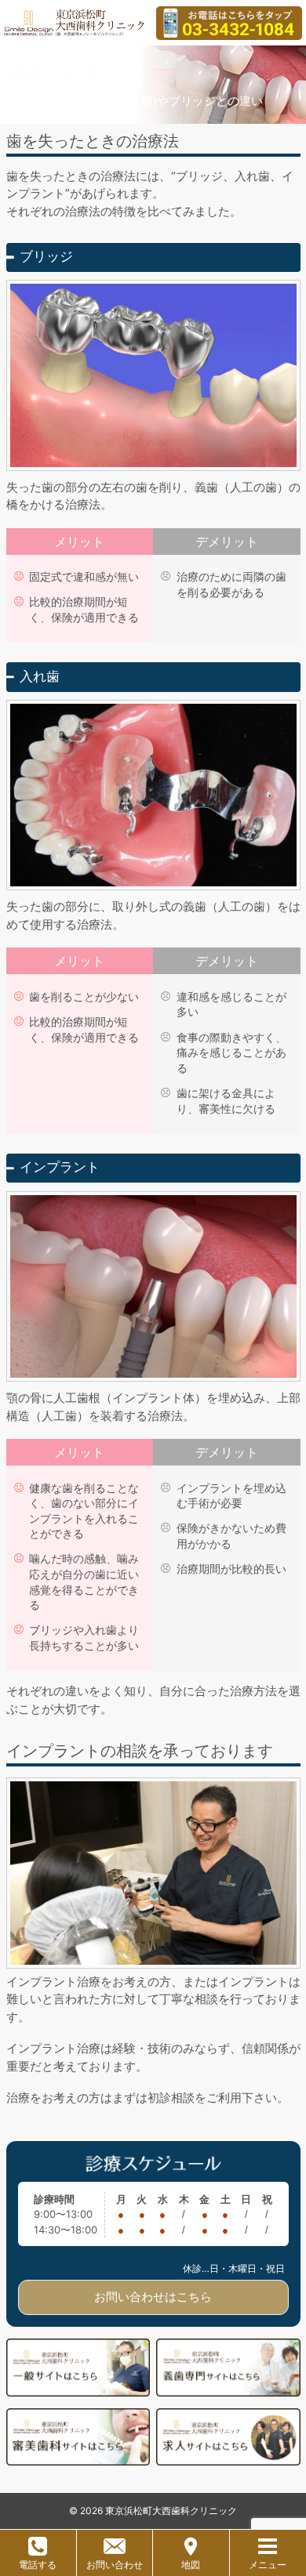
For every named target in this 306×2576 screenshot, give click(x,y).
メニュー (268, 2565)
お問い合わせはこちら (153, 2297)
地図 (191, 2565)
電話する (38, 2565)
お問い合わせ (115, 2565)
